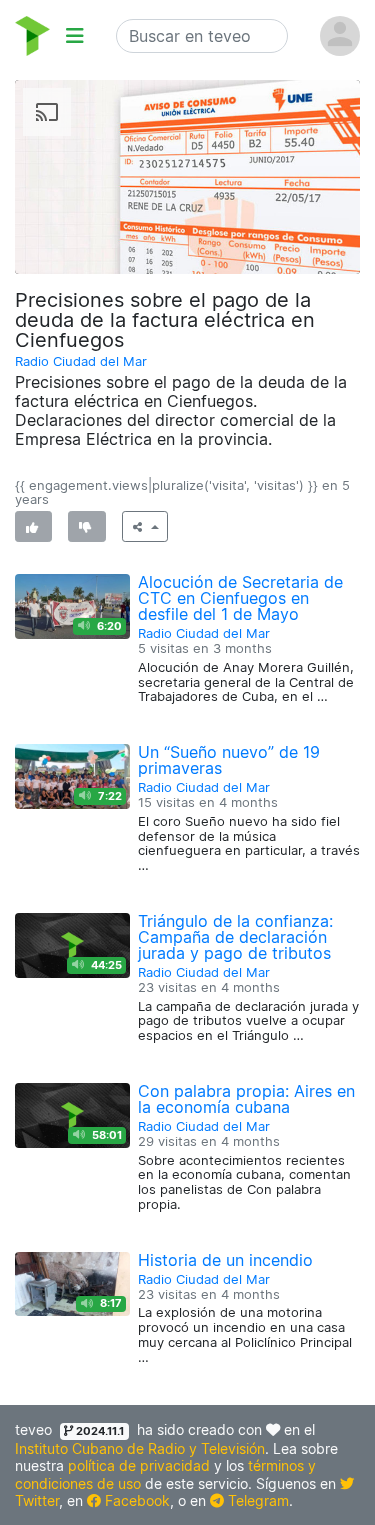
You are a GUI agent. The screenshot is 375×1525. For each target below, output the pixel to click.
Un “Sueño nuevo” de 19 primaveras (229, 760)
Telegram (256, 1500)
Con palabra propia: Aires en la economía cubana (246, 1099)
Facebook (135, 1500)
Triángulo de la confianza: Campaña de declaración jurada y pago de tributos (235, 937)
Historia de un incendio (225, 1260)
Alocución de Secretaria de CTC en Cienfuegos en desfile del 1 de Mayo (240, 598)
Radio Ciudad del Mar (81, 361)
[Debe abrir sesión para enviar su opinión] (33, 526)
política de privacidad (139, 1465)
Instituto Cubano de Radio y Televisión (140, 1448)
